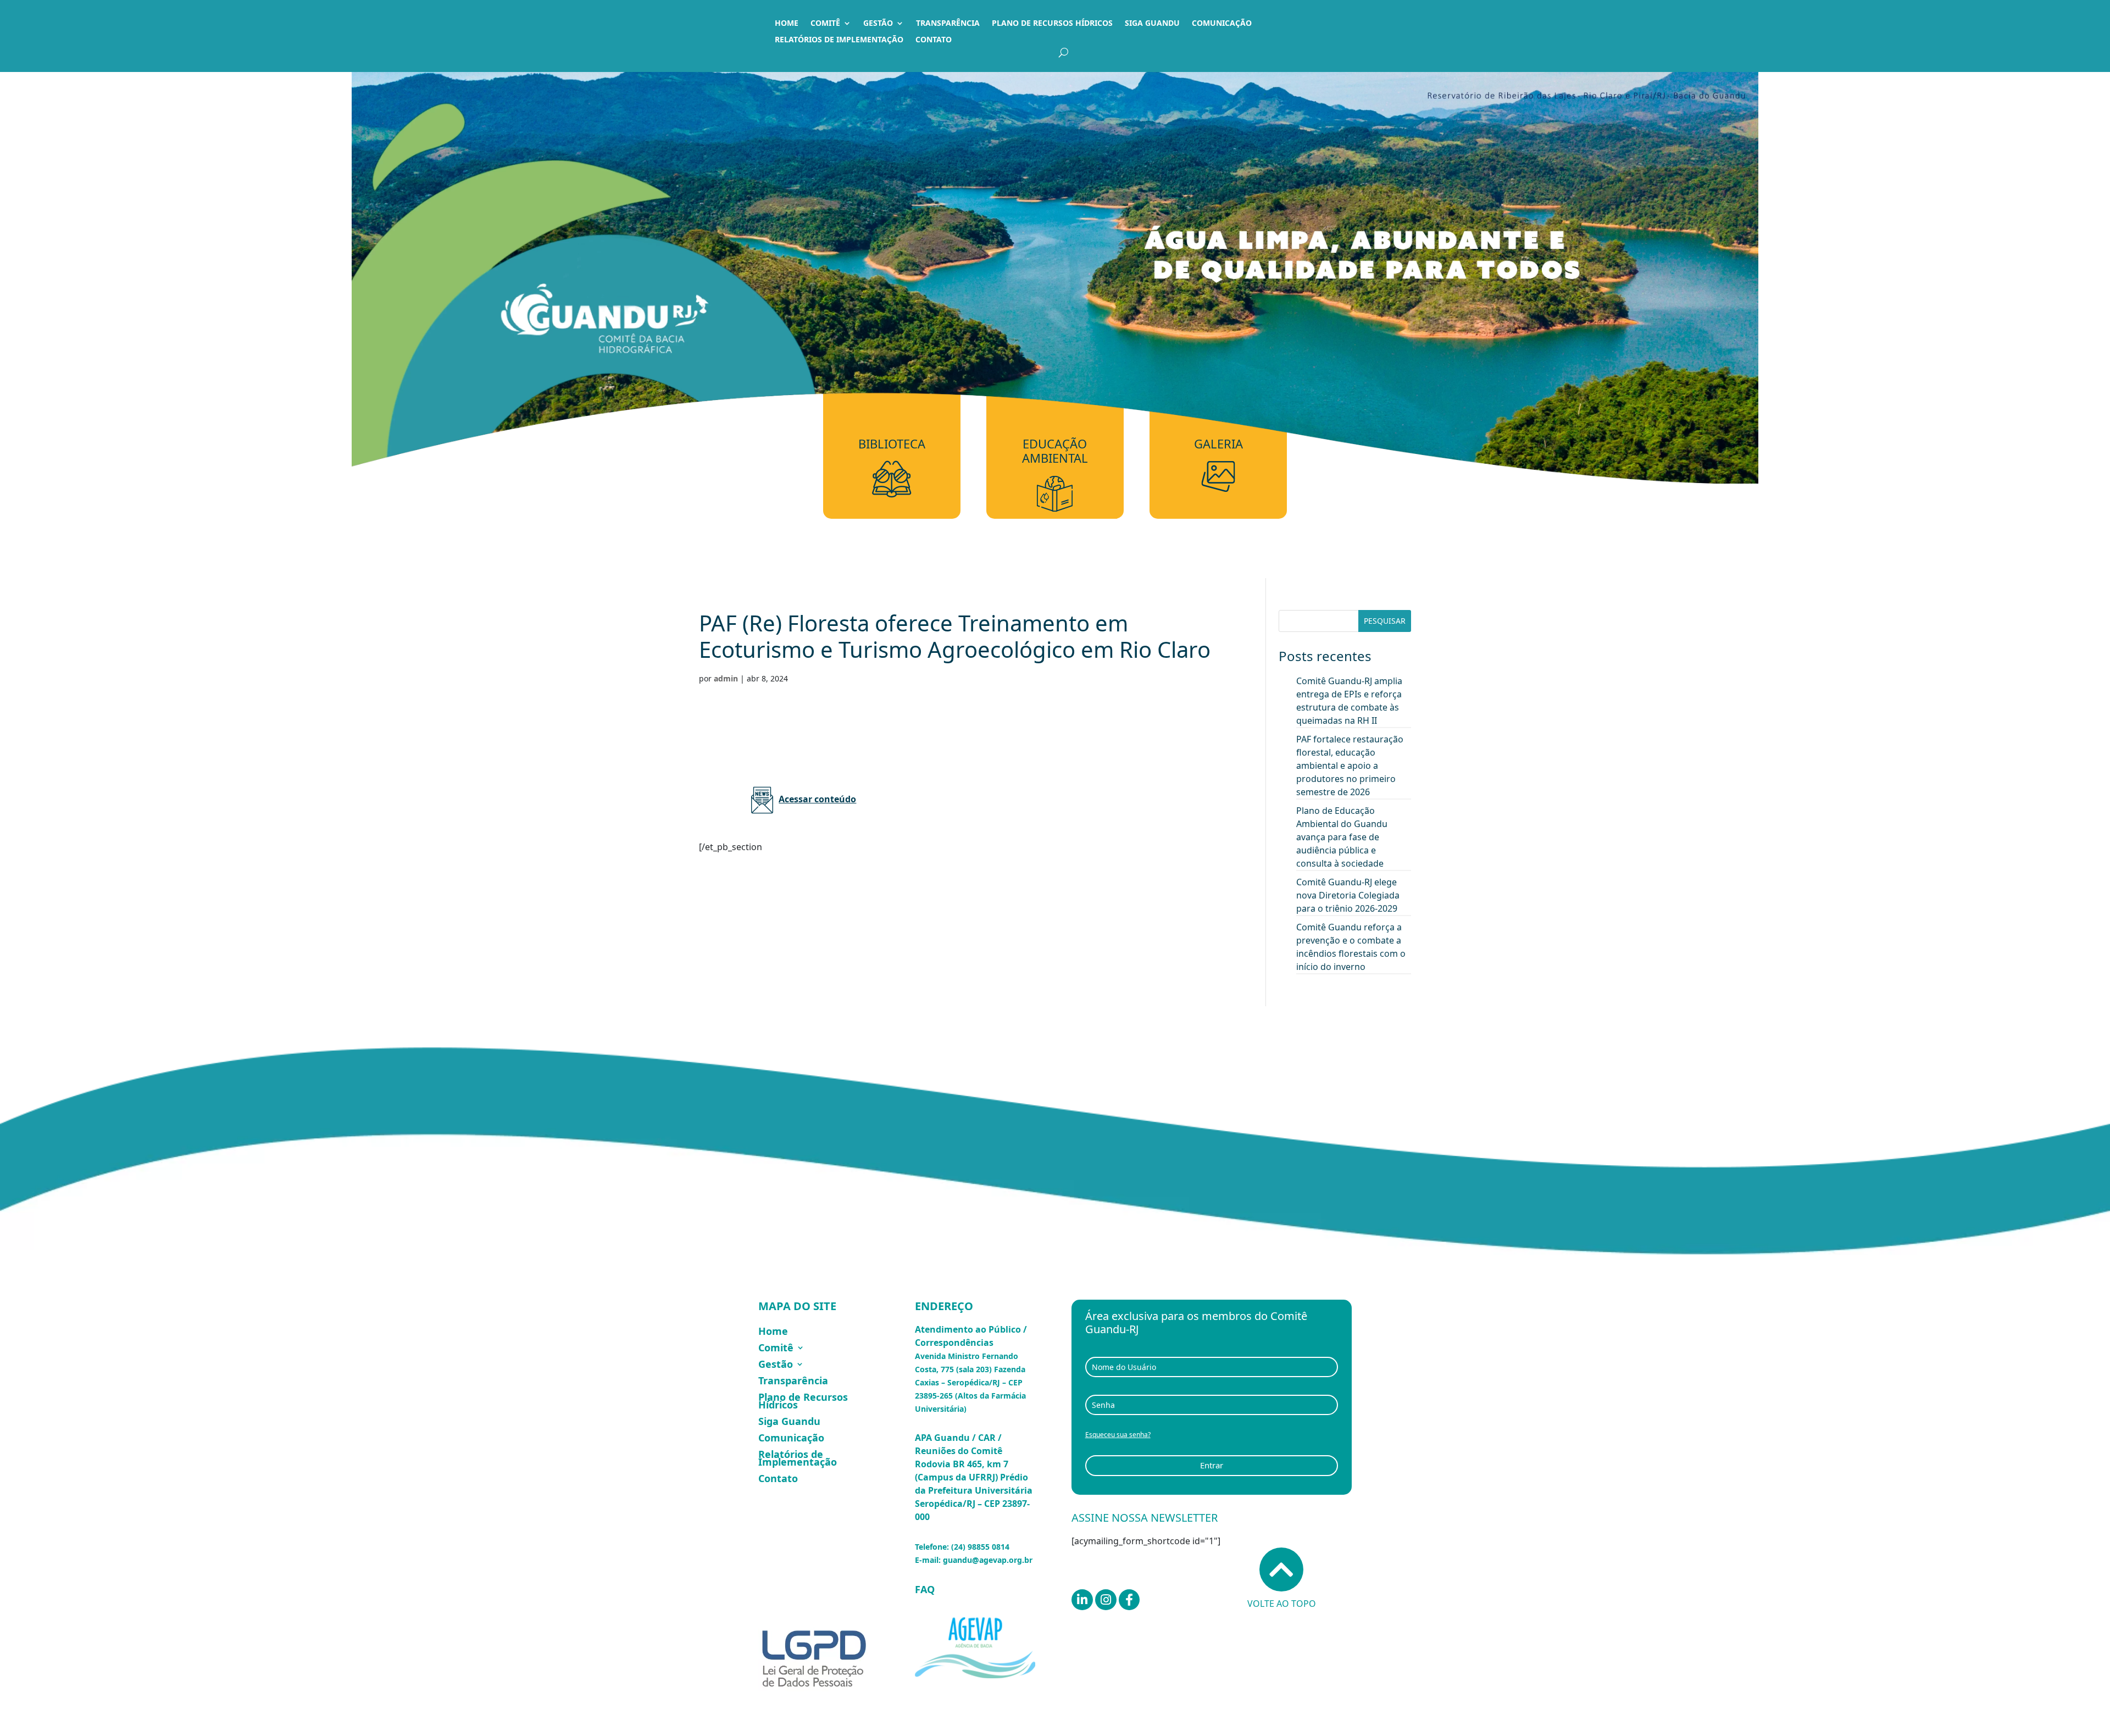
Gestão (878, 24)
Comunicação (1222, 24)
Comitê (825, 24)
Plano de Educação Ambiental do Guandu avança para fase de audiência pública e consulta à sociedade (1342, 837)
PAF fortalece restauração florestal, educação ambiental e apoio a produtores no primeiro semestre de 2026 (1350, 766)
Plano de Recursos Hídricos (1052, 24)
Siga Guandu (1152, 24)
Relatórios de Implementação (839, 40)
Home (787, 24)
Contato (934, 40)
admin (726, 678)
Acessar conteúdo (817, 799)
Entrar (1212, 1465)
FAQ (925, 1589)
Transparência (948, 24)
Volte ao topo (1282, 1604)
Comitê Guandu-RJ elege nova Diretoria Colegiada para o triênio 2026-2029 (1348, 895)
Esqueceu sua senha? (1118, 1435)
